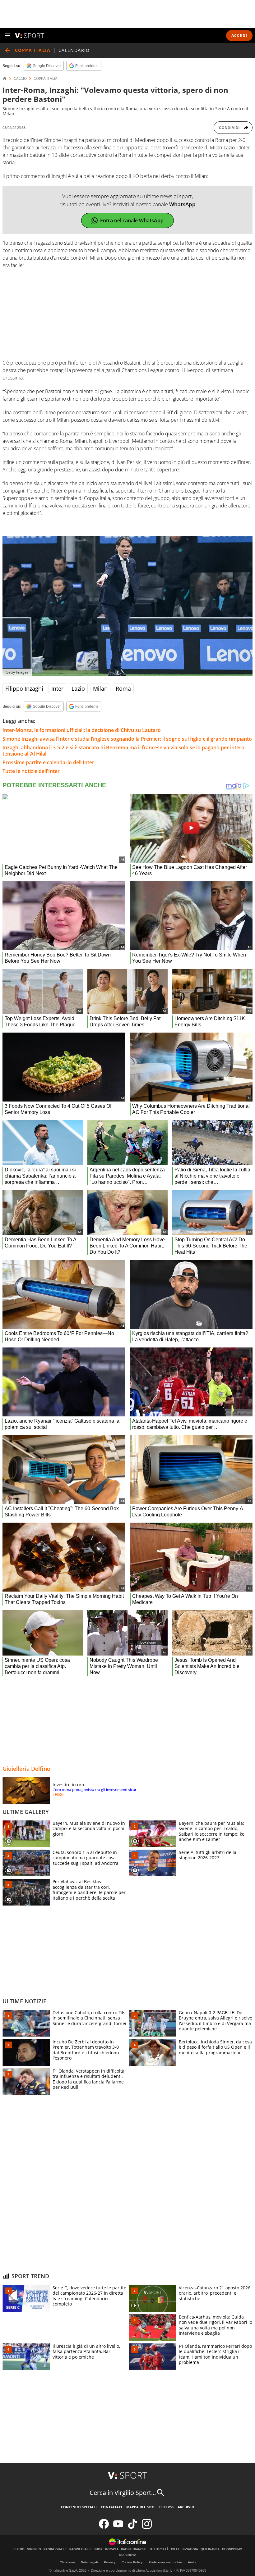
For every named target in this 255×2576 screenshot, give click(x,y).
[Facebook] (104, 2527)
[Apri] (7, 35)
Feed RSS (166, 2507)
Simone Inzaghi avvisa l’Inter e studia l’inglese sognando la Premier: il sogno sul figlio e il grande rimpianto (127, 739)
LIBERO (19, 2549)
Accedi (239, 36)
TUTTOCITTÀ (159, 2549)
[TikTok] (132, 2527)
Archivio (186, 2507)
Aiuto (192, 2562)
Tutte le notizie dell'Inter (31, 771)
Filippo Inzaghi (24, 688)
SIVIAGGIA (190, 2549)
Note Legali (89, 2562)
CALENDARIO (74, 50)
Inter (57, 688)
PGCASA (112, 2549)
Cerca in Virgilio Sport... (123, 2493)
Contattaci (111, 2507)
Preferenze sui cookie (165, 2562)
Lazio (78, 688)
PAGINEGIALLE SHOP (86, 2549)
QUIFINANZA (210, 2549)
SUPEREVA (128, 2555)
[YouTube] (118, 2527)
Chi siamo (67, 2562)
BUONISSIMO (232, 2549)
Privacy (110, 2562)
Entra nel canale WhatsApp (132, 220)
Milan (100, 688)
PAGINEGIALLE (55, 2549)
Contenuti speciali (79, 2507)
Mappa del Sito (140, 2507)
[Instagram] (147, 2527)
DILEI (175, 2549)
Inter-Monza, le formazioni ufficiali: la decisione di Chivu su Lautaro (82, 730)
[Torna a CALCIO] (7, 50)
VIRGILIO (34, 2549)
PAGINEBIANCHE (134, 2549)
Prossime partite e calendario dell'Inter (48, 762)
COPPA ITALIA (46, 79)
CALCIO (20, 79)
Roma (123, 688)
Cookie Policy (132, 2562)
